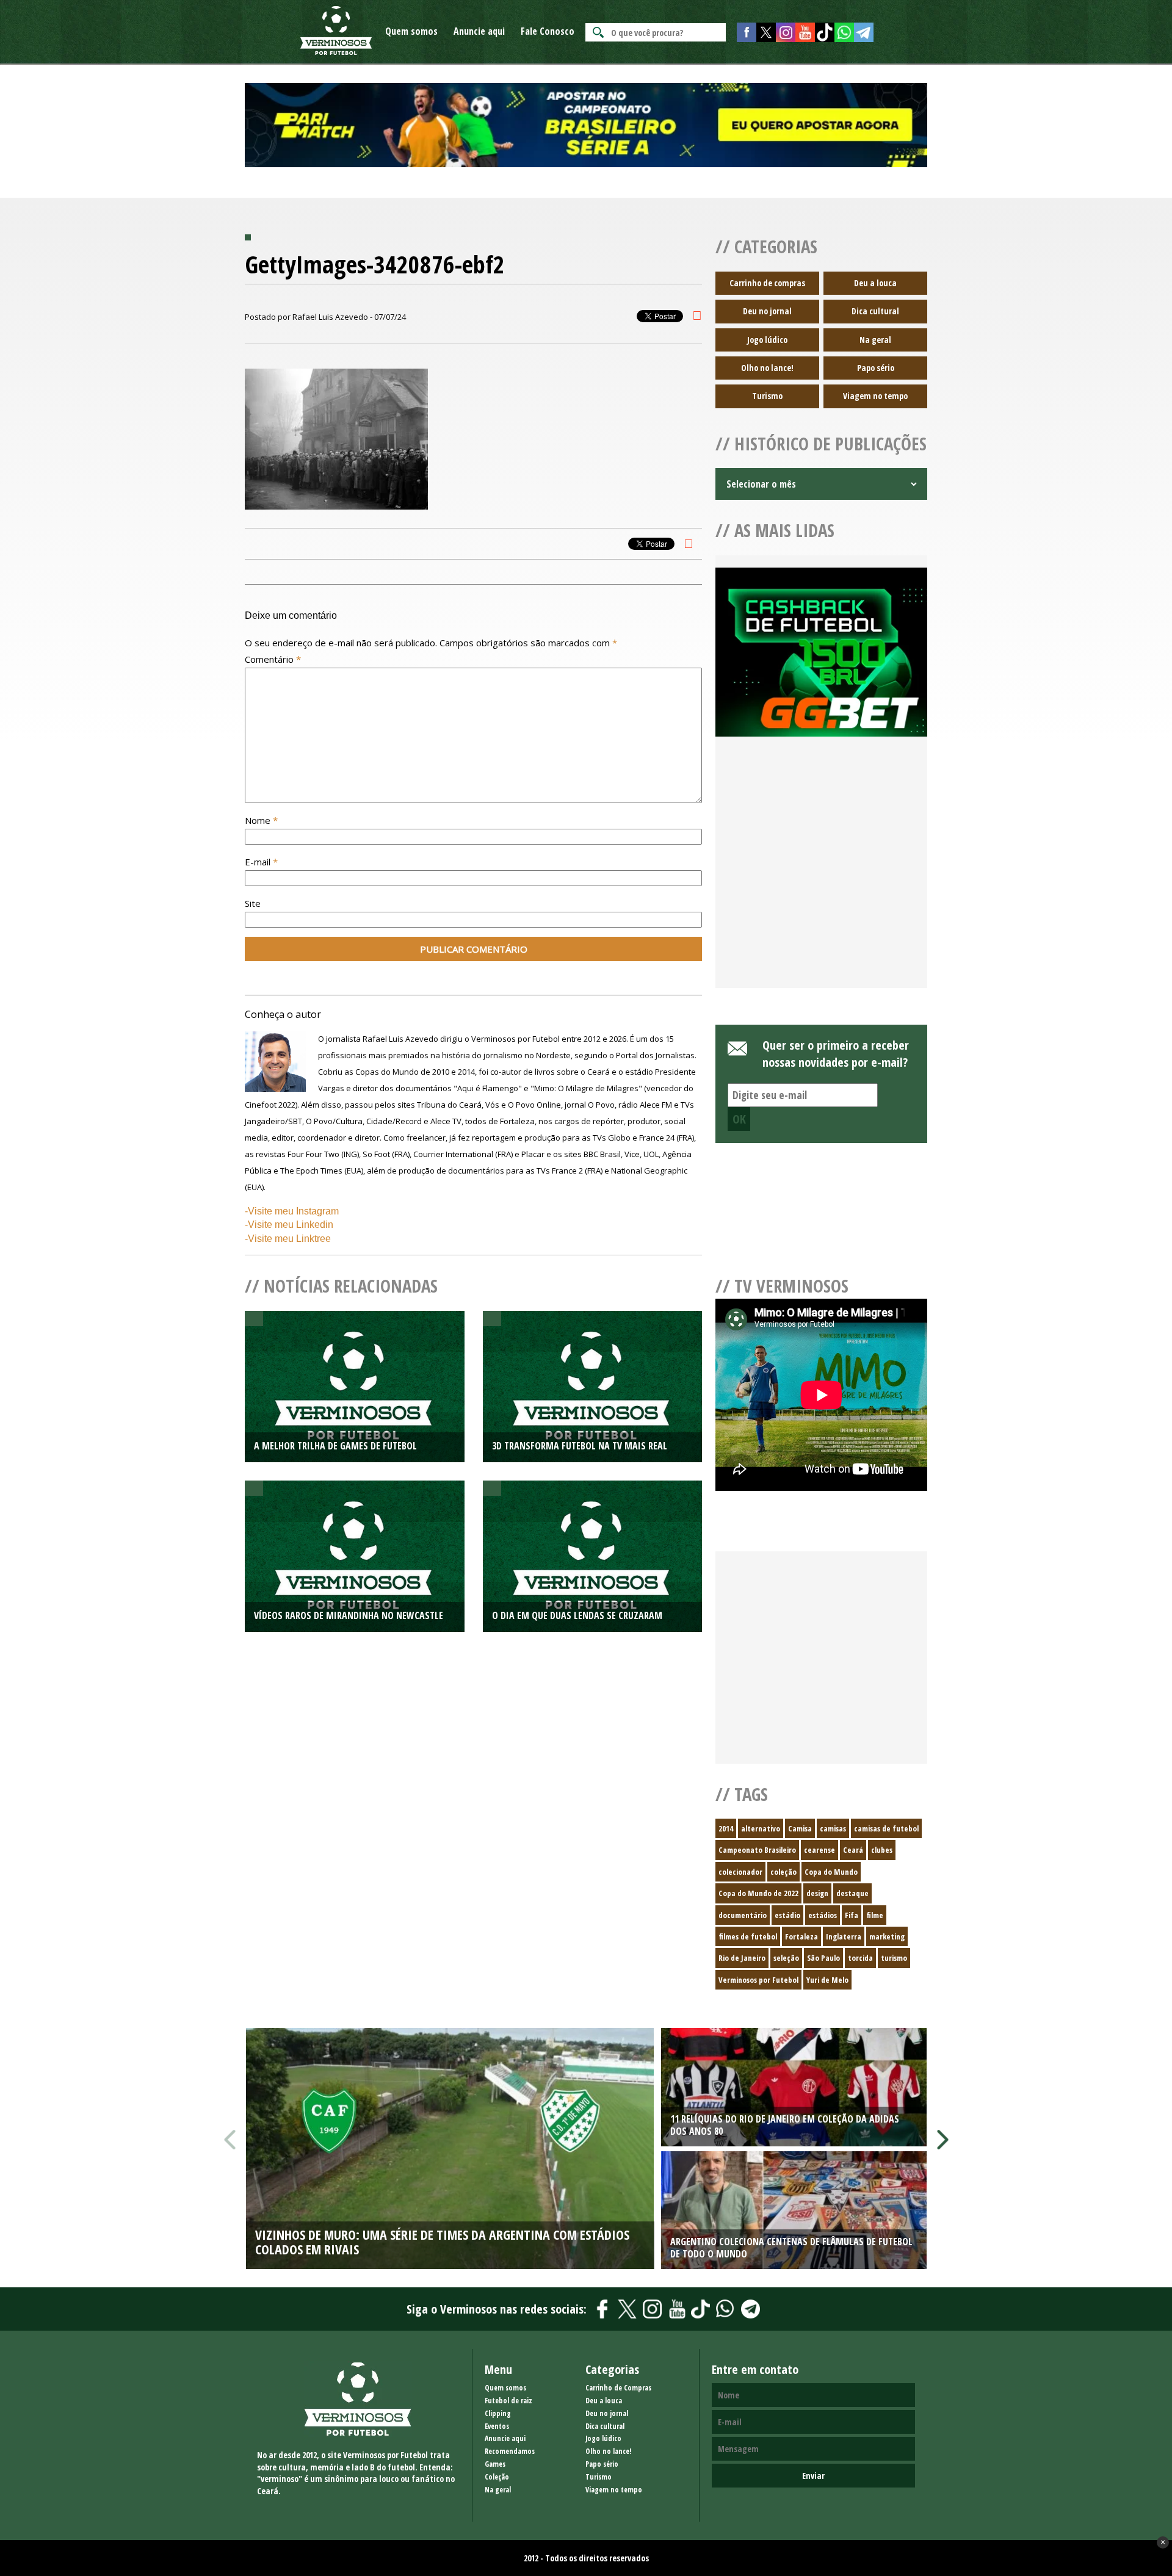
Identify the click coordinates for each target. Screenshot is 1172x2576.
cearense (819, 1850)
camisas (833, 1828)
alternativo (761, 1828)
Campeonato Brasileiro (757, 1850)
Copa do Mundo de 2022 (758, 1893)
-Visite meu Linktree (288, 1239)
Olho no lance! (767, 368)
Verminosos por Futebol (758, 1980)
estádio (787, 1915)
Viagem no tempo (875, 396)
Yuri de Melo (827, 1980)
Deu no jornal (767, 311)
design (817, 1893)
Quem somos (411, 31)
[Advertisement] (821, 877)
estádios (823, 1915)
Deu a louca (875, 283)
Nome (261, 820)
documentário (743, 1915)
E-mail (261, 862)
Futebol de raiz (508, 2401)
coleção (783, 1872)
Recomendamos (510, 2451)
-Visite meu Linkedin (289, 1225)
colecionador (740, 1872)
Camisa (800, 1828)
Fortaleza (801, 1936)
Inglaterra (844, 1936)
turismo (894, 1958)
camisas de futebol (886, 1828)
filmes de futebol (748, 1936)
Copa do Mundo (831, 1872)
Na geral (875, 340)
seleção (786, 1958)
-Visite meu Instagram (292, 1211)
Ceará (853, 1850)
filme (875, 1915)
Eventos (497, 2426)
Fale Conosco (548, 31)
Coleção (497, 2477)
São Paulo (823, 1958)
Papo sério (876, 368)
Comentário (273, 659)
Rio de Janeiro (742, 1958)
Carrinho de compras (767, 283)
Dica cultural (875, 311)
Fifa (852, 1915)
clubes (882, 1850)
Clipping (498, 2413)
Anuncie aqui (479, 31)
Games (495, 2464)
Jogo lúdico (767, 340)
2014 (726, 1828)
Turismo (767, 396)
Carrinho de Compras (618, 2388)
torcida (860, 1958)
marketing (887, 1936)
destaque (852, 1893)
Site (253, 903)
